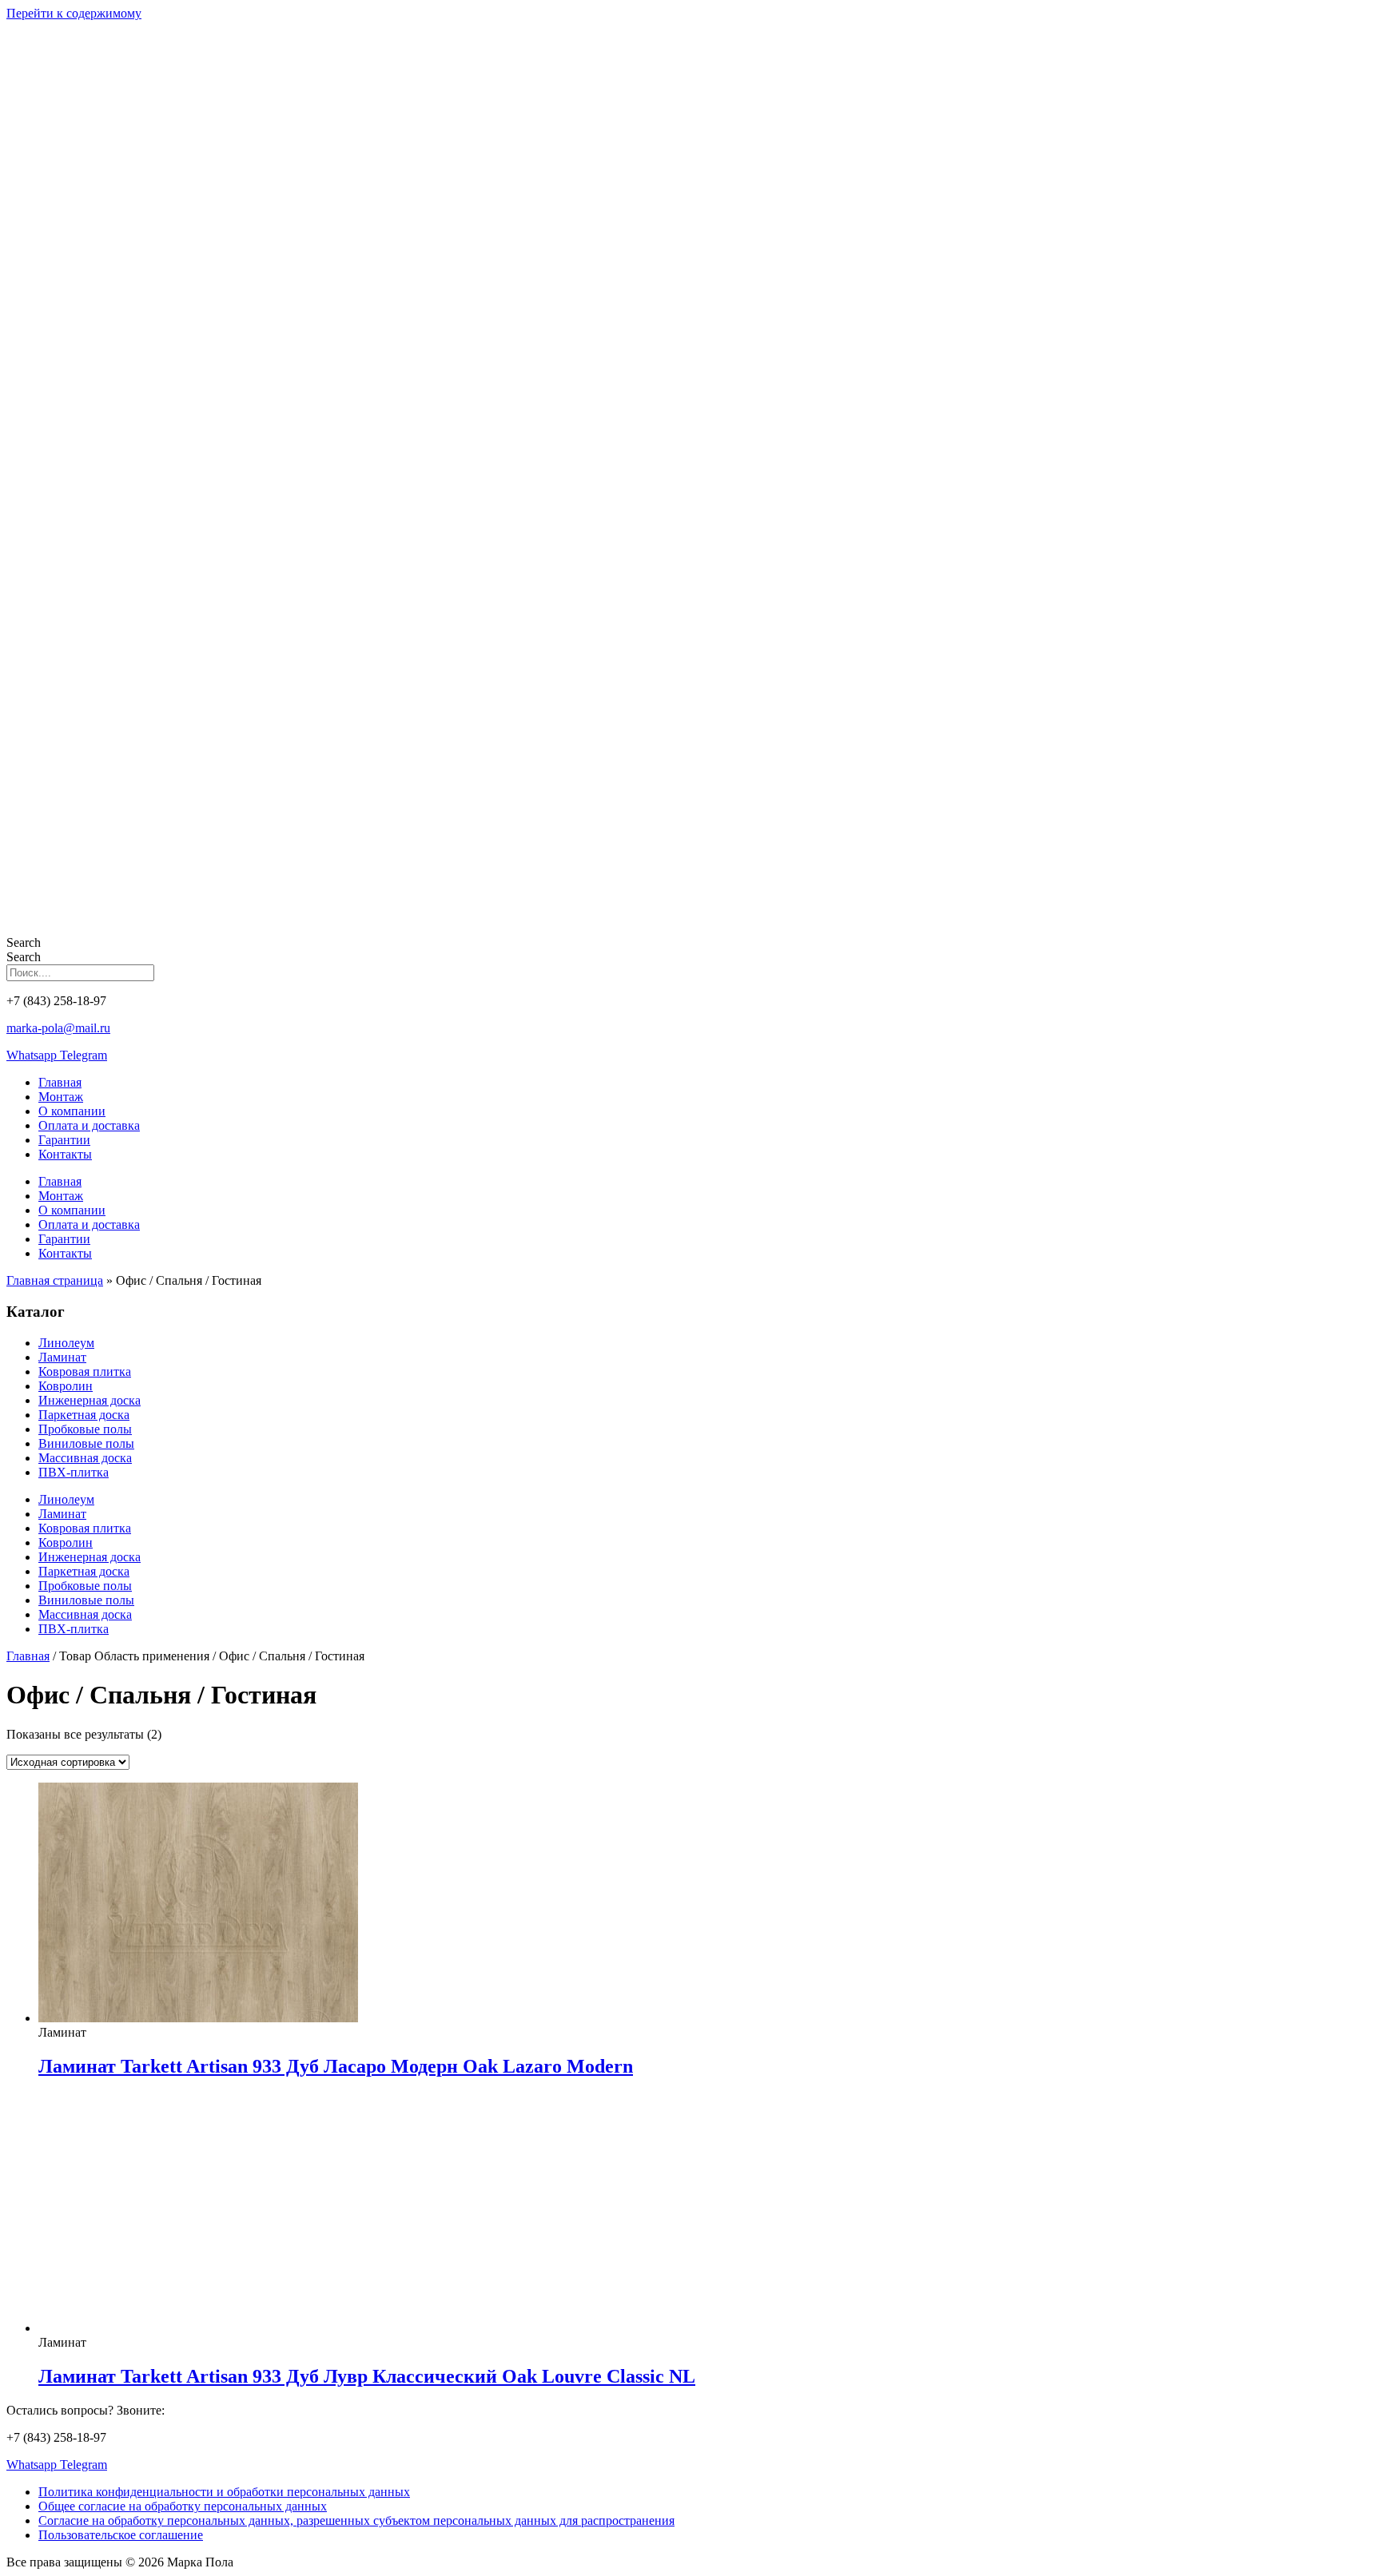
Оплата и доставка (89, 1125)
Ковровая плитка (85, 1371)
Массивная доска (85, 1458)
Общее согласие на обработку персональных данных (183, 2506)
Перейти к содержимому (74, 13)
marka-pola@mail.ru (58, 1028)
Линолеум (66, 1343)
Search (24, 942)
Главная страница (55, 1280)
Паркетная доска (84, 1415)
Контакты (65, 1154)
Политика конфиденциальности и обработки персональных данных (224, 2492)
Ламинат (62, 1357)
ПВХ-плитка (74, 1472)
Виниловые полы (86, 1443)
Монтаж (61, 1097)
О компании (72, 1111)
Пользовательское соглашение (121, 2535)
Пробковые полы (85, 1429)
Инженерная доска (90, 1400)
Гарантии (64, 1140)
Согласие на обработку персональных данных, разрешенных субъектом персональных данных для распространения (356, 2520)
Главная (60, 1082)
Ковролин (66, 1386)
